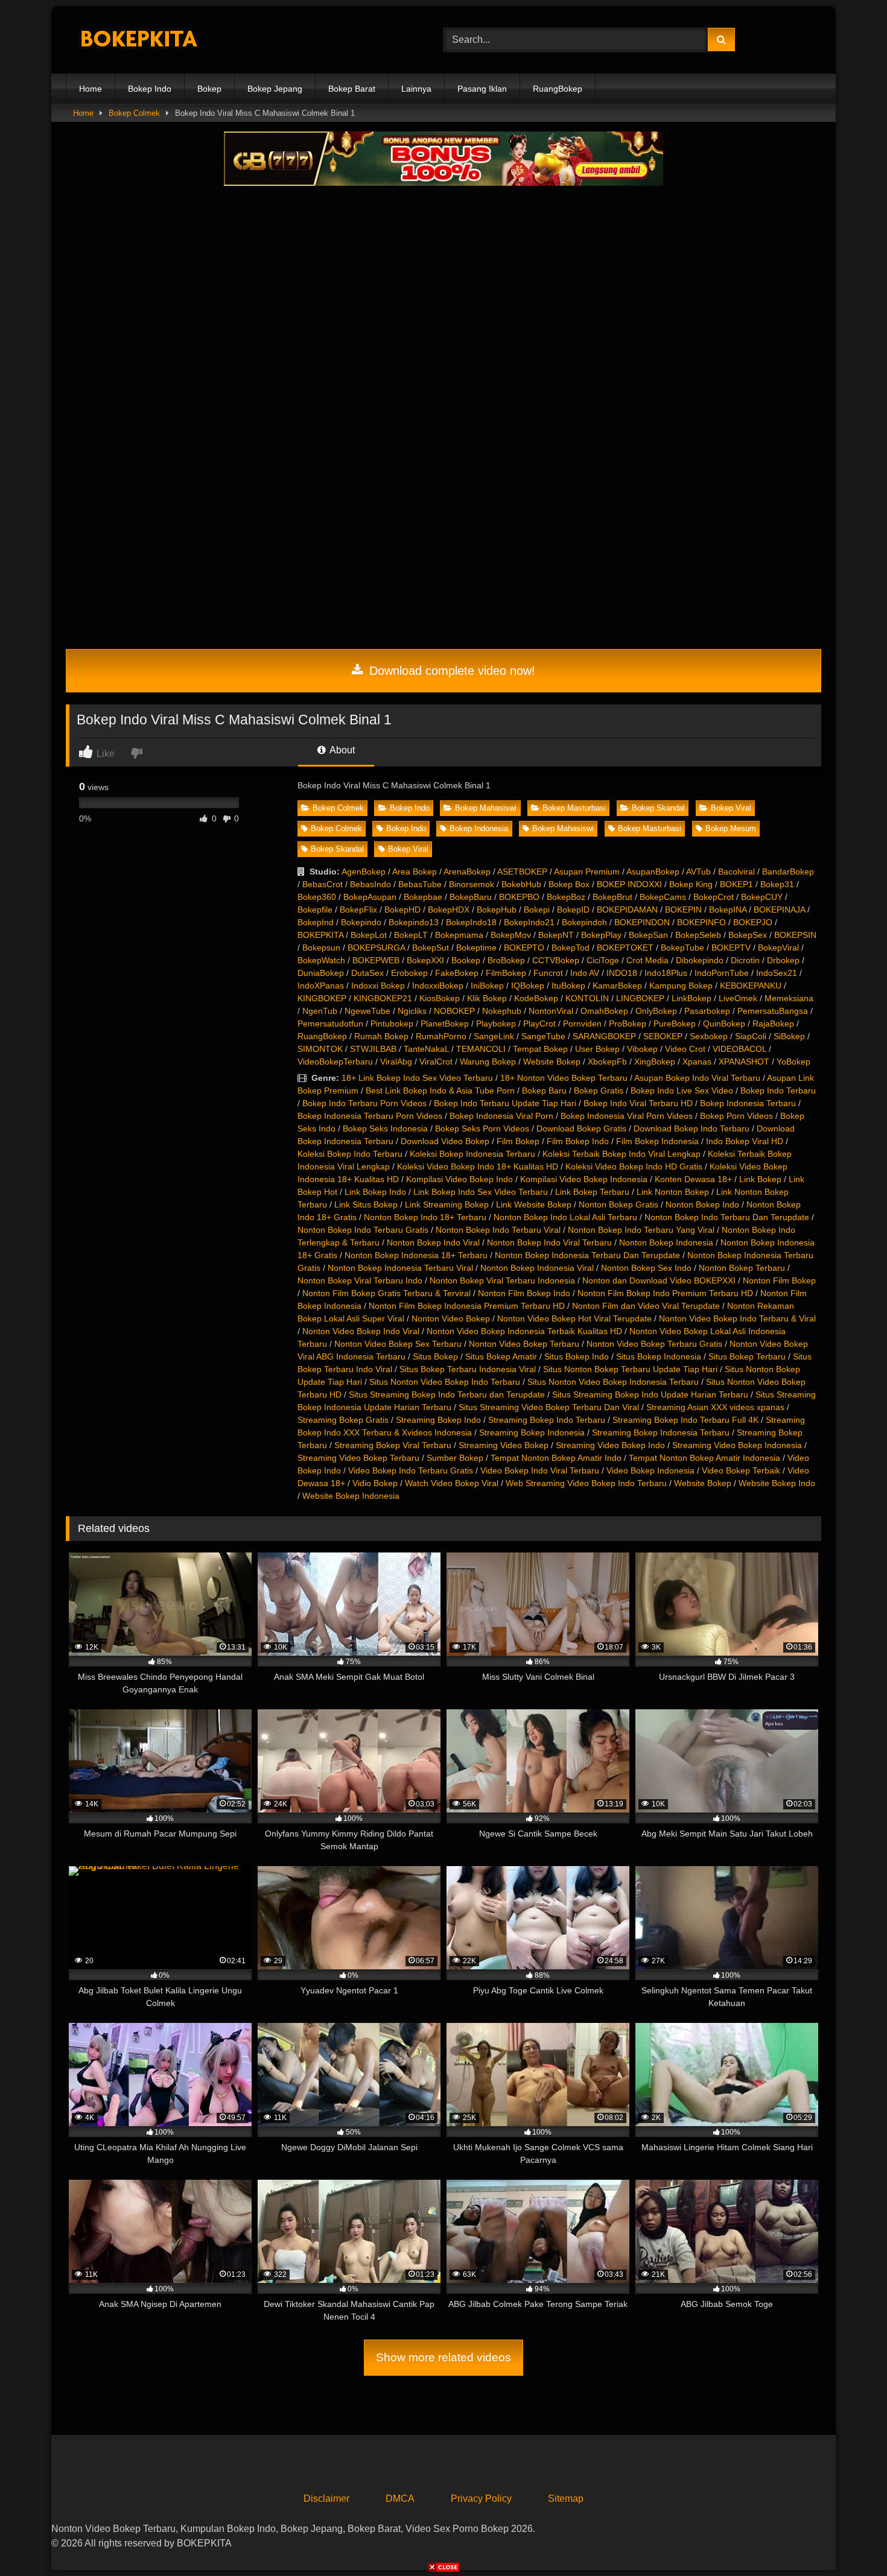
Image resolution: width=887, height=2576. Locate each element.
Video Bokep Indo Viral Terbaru (540, 1470)
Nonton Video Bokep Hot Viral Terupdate (574, 1318)
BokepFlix (358, 910)
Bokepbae (423, 897)
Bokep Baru (544, 1090)
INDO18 (622, 973)
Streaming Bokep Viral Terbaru (393, 1445)
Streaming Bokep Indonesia (532, 1432)
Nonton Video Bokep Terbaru (524, 1344)
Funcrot (548, 973)
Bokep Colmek (134, 113)
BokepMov (511, 935)
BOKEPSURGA (376, 948)
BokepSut (431, 948)
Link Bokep (760, 1179)
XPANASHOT (744, 1062)
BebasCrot (323, 884)
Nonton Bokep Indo (702, 1204)
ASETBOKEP (522, 872)
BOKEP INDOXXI (629, 884)
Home (91, 89)
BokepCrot (714, 897)
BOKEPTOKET (625, 948)
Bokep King (691, 884)
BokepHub (497, 910)
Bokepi (537, 910)
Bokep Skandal (658, 808)
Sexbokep (709, 1036)
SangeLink (494, 1036)
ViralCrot (436, 1062)
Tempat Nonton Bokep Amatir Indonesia (704, 1458)
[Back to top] (850, 2540)
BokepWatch (321, 960)
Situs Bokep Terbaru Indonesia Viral (468, 1369)
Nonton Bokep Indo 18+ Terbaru (425, 1217)
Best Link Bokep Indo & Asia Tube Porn (440, 1090)
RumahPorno (441, 1036)
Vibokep (642, 1049)
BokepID (573, 910)
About (341, 750)
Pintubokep (392, 1024)
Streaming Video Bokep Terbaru (358, 1458)
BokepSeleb (698, 935)
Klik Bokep (487, 998)
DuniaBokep (321, 973)
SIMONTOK (320, 1049)
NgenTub (320, 1011)
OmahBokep (604, 1011)
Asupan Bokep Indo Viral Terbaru (697, 1078)
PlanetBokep (445, 1024)
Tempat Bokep (540, 1049)
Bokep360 (317, 897)
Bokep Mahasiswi (486, 808)
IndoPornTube (722, 973)
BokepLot (369, 935)
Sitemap (566, 2498)
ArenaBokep (467, 872)
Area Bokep (415, 872)
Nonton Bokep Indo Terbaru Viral (498, 1230)
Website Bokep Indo (777, 1483)
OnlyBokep (656, 1011)
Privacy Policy (481, 2498)
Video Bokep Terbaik (741, 1470)
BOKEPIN (683, 910)
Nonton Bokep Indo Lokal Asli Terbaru (565, 1217)
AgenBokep (364, 872)
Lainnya (416, 89)
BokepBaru (471, 897)
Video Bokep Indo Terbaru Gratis (411, 1470)
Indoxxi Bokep (378, 986)
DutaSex (367, 973)
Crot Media (647, 960)
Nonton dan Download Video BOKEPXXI (659, 1280)
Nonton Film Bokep (779, 1280)
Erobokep (409, 973)
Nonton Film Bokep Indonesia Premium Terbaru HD (467, 1306)
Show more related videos (443, 2357)
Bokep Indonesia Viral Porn (501, 1116)
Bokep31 (777, 884)
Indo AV (585, 973)
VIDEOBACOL (739, 1049)
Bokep (209, 89)
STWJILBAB (373, 1049)
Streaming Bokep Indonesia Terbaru (661, 1432)
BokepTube (682, 948)
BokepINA (728, 910)
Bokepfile (315, 910)
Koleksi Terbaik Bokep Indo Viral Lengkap (622, 1154)
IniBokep (487, 986)
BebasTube (420, 884)
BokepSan (648, 935)
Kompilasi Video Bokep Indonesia (584, 1179)
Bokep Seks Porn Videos (482, 1128)
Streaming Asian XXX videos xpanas (715, 1407)
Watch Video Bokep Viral (452, 1483)
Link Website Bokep (534, 1204)
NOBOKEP (454, 1011)
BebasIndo (370, 884)
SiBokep (789, 1036)
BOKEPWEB (376, 960)
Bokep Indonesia (479, 828)
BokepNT (556, 935)
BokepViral (778, 948)
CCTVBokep (556, 960)
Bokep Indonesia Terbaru (748, 1103)
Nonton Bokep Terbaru (742, 1268)
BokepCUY (762, 897)
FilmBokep (506, 973)
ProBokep (628, 1024)
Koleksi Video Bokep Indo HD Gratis (634, 1166)
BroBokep (506, 960)
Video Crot (685, 1049)
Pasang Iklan (482, 89)
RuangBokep (558, 89)
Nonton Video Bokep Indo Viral (361, 1331)
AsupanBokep (653, 872)
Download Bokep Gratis (581, 1128)
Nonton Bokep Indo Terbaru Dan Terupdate (727, 1217)
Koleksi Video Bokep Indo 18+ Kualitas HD (478, 1166)
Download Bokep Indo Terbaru (691, 1128)
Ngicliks (412, 1011)
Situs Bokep (435, 1356)
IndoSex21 (777, 973)
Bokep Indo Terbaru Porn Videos (364, 1103)
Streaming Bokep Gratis (343, 1420)
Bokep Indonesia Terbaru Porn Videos (370, 1116)
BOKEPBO (519, 897)
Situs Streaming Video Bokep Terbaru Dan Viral (549, 1407)
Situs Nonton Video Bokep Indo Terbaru (445, 1382)
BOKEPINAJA (779, 910)
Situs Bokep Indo (577, 1356)
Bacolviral (736, 872)
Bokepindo (361, 922)
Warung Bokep (488, 1062)
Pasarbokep (707, 1011)
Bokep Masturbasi (574, 808)
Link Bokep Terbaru (592, 1192)
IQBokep (528, 986)
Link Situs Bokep (366, 1204)
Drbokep (783, 960)
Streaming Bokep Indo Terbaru (547, 1420)
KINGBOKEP (322, 998)
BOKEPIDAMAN (627, 910)
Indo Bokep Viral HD (745, 1141)
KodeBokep (536, 998)
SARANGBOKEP (604, 1036)
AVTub (698, 872)
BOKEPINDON (642, 922)
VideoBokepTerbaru (335, 1062)
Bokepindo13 (414, 922)
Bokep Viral (731, 808)
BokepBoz (566, 897)
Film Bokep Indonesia (657, 1141)
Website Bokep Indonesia (351, 1496)
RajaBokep (773, 1024)
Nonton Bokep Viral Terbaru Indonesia (502, 1280)
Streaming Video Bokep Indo (610, 1445)
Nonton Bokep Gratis (618, 1204)
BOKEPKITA (320, 935)
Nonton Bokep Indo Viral (433, 1242)
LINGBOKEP (640, 998)
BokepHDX (449, 910)
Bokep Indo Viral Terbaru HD (638, 1103)
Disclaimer (326, 2498)
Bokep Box (569, 884)
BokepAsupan (370, 897)
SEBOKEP (663, 1036)
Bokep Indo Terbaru (778, 1090)
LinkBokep (691, 998)
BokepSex (748, 935)
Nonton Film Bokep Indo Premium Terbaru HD (665, 1293)
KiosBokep (440, 998)
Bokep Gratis (599, 1090)
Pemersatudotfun (330, 1024)
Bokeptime (476, 948)
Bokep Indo (150, 89)
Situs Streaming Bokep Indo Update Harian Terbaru (650, 1394)
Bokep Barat (352, 89)
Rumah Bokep (381, 1036)
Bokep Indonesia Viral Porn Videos (627, 1116)
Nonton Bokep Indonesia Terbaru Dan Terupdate (587, 1255)
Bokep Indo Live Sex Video (682, 1090)
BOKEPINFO (701, 922)
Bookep (466, 960)
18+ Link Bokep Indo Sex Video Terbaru (417, 1078)
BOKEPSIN (795, 935)
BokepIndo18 (471, 922)
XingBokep (655, 1062)
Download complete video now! (450, 671)
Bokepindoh (584, 922)
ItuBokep (568, 986)
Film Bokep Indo (578, 1141)
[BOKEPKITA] (156, 40)
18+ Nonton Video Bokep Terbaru (564, 1078)
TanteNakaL (426, 1049)
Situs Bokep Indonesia (659, 1356)
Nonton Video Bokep (451, 1318)
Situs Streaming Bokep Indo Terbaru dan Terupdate (447, 1394)
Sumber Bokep (455, 1458)
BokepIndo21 (529, 922)
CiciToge (603, 960)
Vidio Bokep (375, 1483)
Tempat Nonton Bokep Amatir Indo (556, 1458)
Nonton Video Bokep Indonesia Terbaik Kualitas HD (524, 1331)
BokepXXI (425, 960)
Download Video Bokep (445, 1141)
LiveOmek (738, 998)
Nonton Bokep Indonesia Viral (537, 1268)
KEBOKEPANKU (751, 986)
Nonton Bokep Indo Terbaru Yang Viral (641, 1230)
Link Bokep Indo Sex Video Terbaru (481, 1192)
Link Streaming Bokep (447, 1204)
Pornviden (582, 1024)
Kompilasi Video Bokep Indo (459, 1179)
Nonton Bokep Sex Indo (646, 1268)
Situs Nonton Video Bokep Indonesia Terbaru (613, 1382)
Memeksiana (789, 998)
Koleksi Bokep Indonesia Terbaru (472, 1154)
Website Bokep (552, 1062)
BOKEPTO (524, 948)
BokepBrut (612, 897)
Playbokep (496, 1024)
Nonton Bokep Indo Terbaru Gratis (363, 1230)
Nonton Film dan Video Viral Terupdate (646, 1306)
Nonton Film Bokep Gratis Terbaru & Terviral (386, 1293)
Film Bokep (518, 1141)
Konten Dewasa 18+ (693, 1179)
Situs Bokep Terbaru (747, 1356)
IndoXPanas (321, 986)
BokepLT (411, 935)
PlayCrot (539, 1024)
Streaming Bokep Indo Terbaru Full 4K (685, 1420)
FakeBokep (457, 973)
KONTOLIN (587, 998)
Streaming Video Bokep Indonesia (737, 1445)
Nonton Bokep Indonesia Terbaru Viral (400, 1268)
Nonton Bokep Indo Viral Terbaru (549, 1242)
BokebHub (521, 884)
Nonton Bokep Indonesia (666, 1242)
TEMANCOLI (481, 1049)
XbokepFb (607, 1062)
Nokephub (502, 1011)
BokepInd (316, 922)
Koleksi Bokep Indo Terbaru (350, 1154)
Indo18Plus (666, 973)
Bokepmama (459, 935)
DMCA (400, 2498)
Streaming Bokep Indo (438, 1420)
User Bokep (597, 1049)
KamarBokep (617, 986)
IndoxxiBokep (438, 986)
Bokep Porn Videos (736, 1116)
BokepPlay (601, 935)
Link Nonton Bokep (673, 1192)
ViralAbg (396, 1062)
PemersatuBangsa (773, 1011)
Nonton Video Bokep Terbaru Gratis (654, 1344)
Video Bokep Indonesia (650, 1470)
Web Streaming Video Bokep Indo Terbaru (586, 1483)
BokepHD (402, 910)
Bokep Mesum (731, 828)
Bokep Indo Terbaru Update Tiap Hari (505, 1103)
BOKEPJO (753, 922)
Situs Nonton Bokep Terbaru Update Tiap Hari (630, 1369)
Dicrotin (745, 960)
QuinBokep (724, 1024)
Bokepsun (321, 948)
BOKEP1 (736, 884)
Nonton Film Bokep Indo (524, 1293)
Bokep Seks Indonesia (385, 1128)
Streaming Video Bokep (504, 1445)
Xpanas (697, 1062)
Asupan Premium (587, 872)
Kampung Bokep (681, 986)
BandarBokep (788, 872)
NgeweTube (367, 1011)
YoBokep (793, 1062)
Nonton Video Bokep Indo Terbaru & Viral (737, 1318)
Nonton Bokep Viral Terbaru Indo (360, 1280)
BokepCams (663, 897)
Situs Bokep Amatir (501, 1356)
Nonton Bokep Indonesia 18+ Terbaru (416, 1255)
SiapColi (751, 1036)
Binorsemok (472, 884)
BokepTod (571, 948)
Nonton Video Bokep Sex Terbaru (398, 1344)
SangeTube (543, 1036)
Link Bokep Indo (375, 1192)
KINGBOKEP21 (383, 998)
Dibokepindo (700, 960)
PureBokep (675, 1024)
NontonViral (551, 1011)
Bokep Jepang (275, 89)
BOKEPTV (731, 948)
